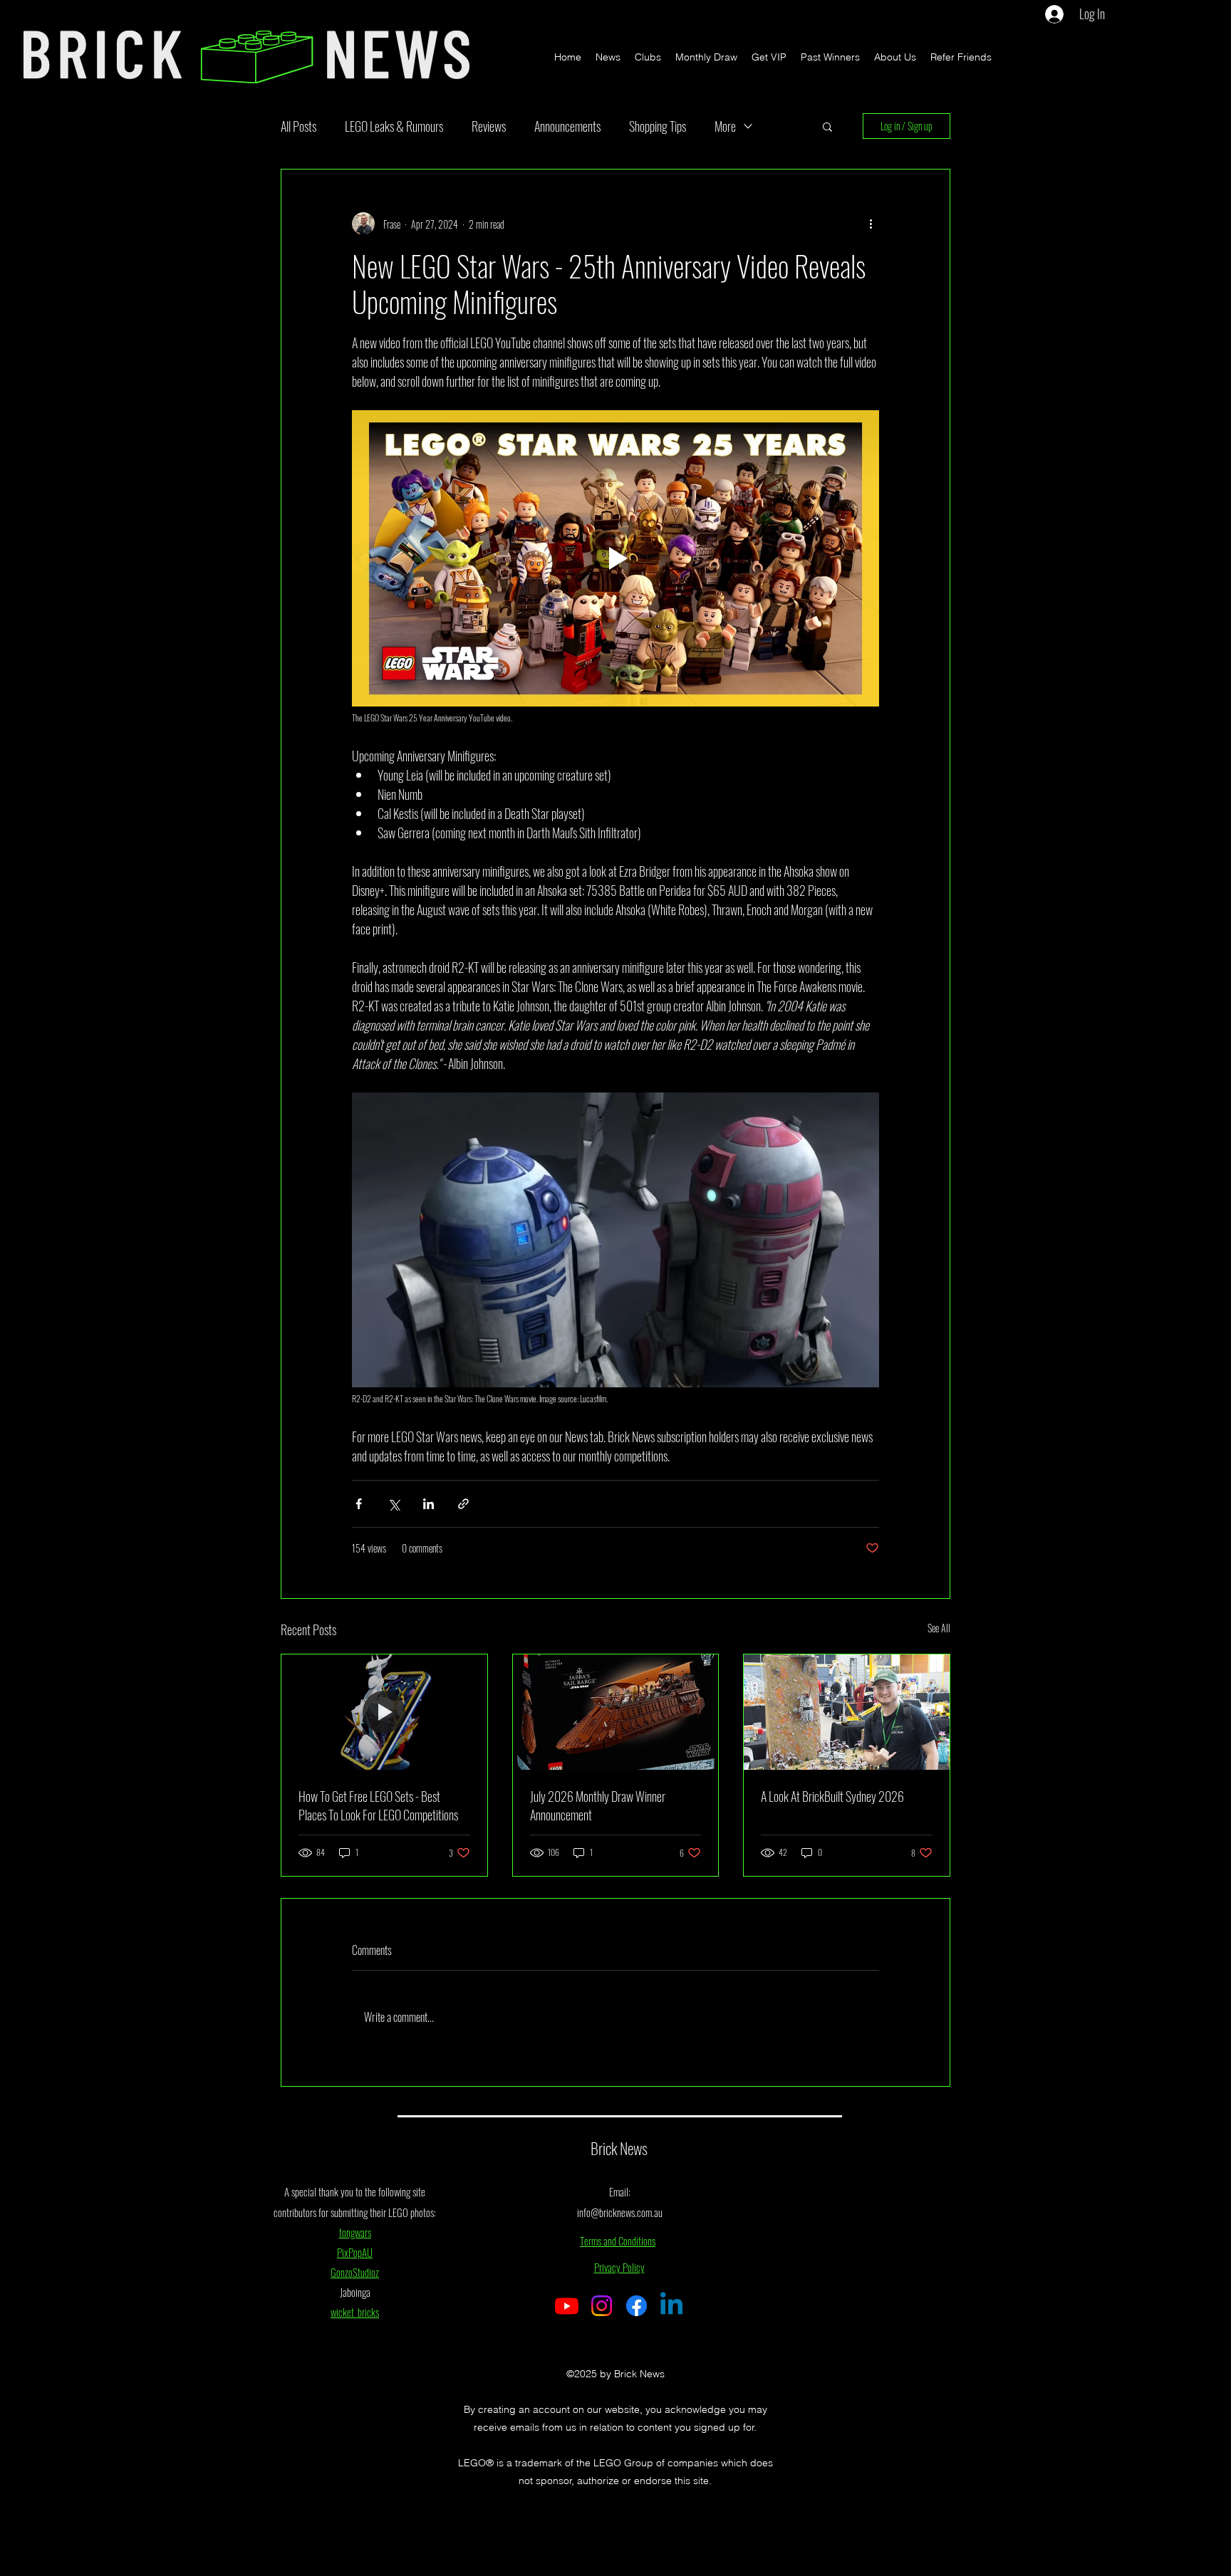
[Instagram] (602, 2306)
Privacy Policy (619, 2267)
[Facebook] (637, 2306)
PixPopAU (355, 2252)
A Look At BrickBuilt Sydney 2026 (832, 1796)
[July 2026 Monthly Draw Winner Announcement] (616, 1712)
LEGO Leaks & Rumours (394, 126)
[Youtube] (567, 2306)
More (725, 126)
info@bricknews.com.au (620, 2212)
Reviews (489, 126)
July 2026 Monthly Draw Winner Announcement (598, 1805)
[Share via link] (463, 1504)
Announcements (567, 126)
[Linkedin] (671, 2306)
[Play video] (615, 558)
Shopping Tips (658, 126)
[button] (827, 126)
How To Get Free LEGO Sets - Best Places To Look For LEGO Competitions (378, 1805)
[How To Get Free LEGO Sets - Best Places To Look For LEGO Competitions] (384, 1712)
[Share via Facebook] (359, 1504)
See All (939, 1628)
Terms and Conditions (618, 2241)
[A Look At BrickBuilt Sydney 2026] (847, 1712)
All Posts (298, 126)
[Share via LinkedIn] (428, 1504)
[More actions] (871, 224)
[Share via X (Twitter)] (394, 1504)
